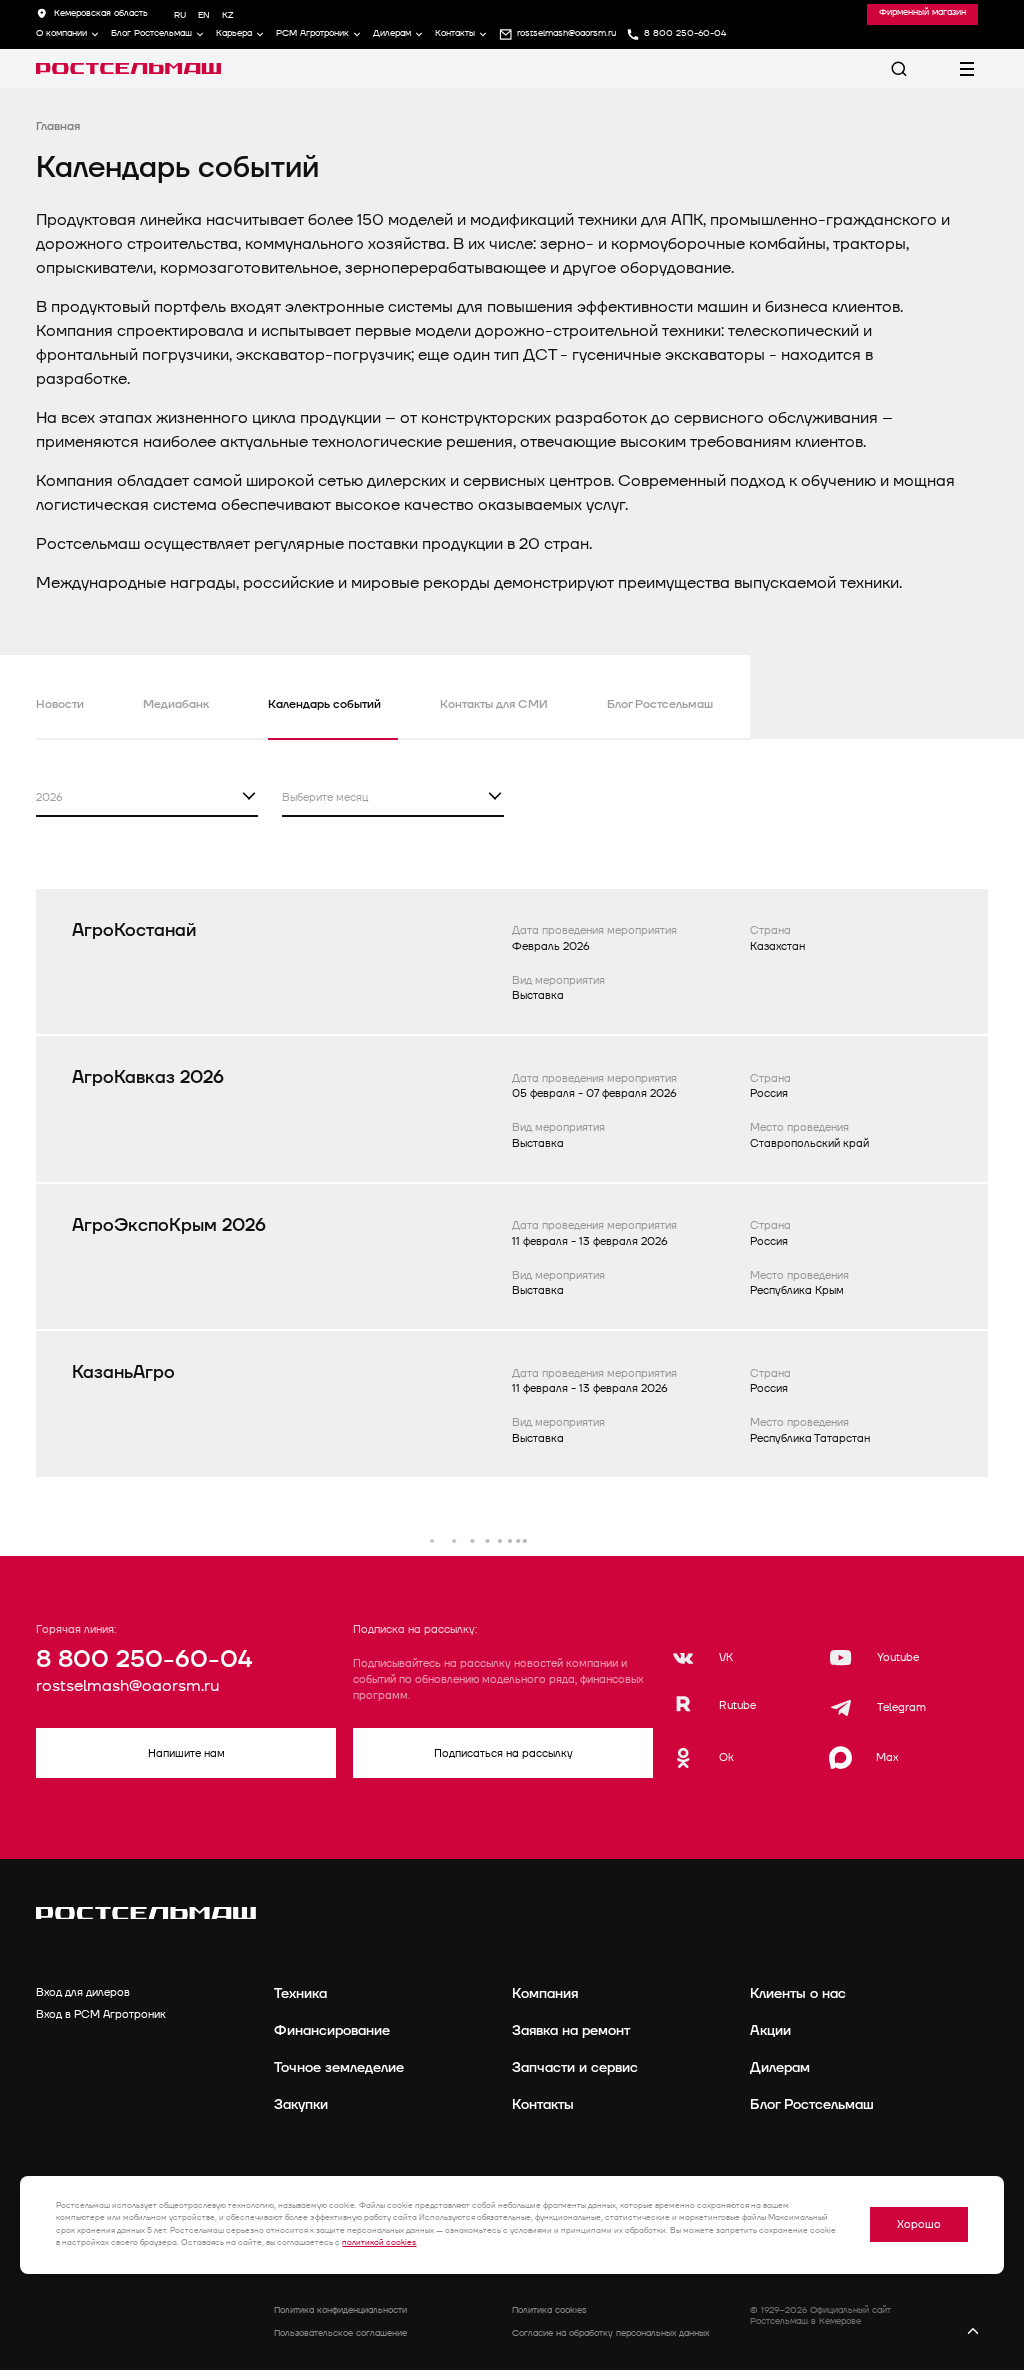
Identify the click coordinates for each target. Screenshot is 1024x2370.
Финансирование (332, 2030)
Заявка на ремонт (571, 2030)
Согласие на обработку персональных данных (610, 2333)
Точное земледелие (339, 2067)
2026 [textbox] (49, 797)
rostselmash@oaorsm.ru (127, 1686)
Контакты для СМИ (494, 705)
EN (204, 15)
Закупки (301, 2104)
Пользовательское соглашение (340, 2333)
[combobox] (147, 796)
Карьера (234, 34)
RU (180, 15)
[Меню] (967, 69)
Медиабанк (176, 705)
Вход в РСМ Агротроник (101, 2014)
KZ (227, 15)
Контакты (455, 34)
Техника (300, 1993)
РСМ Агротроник (312, 34)
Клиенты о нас (798, 1993)
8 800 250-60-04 (144, 1660)
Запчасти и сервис (575, 2067)
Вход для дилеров (83, 1992)
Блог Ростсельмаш (151, 34)
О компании (61, 34)
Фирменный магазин (922, 13)
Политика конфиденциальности (340, 2310)
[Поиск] (899, 69)
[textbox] (393, 795)
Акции (770, 2030)
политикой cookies (379, 2242)
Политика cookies (549, 2310)
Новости (60, 705)
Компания (545, 1993)
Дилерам (392, 34)
